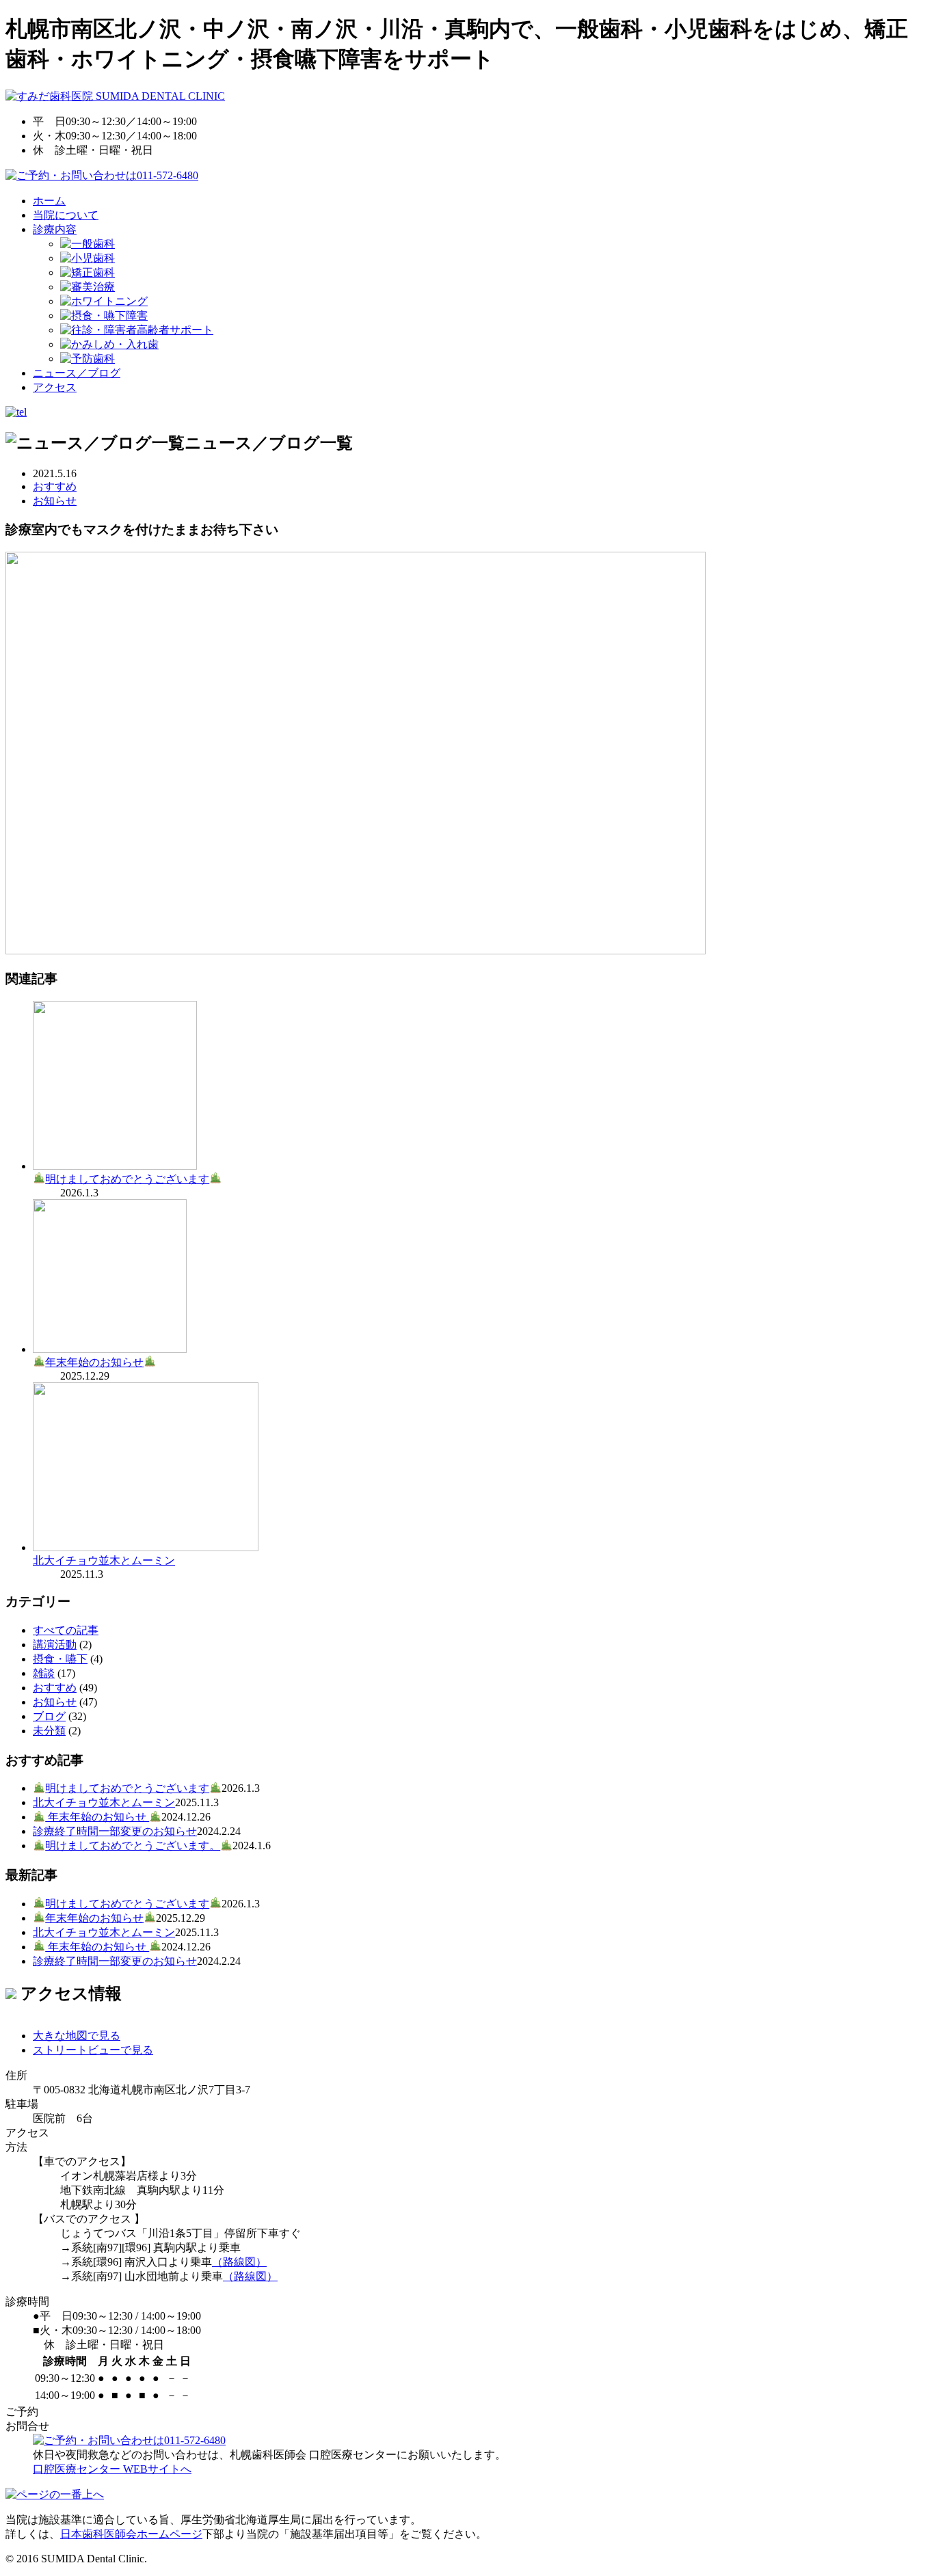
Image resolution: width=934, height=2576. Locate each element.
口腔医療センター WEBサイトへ (112, 2469)
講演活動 (55, 1645)
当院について (66, 215)
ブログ (49, 1716)
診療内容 (55, 229)
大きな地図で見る (77, 2036)
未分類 (49, 1731)
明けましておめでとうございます (127, 1179)
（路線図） (239, 2262)
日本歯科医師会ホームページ (131, 2534)
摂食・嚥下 (60, 1659)
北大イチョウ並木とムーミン (104, 1560)
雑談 (44, 1673)
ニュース (77, 373)
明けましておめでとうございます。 (133, 1846)
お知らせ (55, 501)
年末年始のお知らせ (94, 1362)
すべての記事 (66, 1630)
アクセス (55, 387)
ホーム (49, 201)
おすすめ (55, 486)
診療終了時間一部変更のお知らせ (115, 1831)
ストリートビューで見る (93, 2050)
